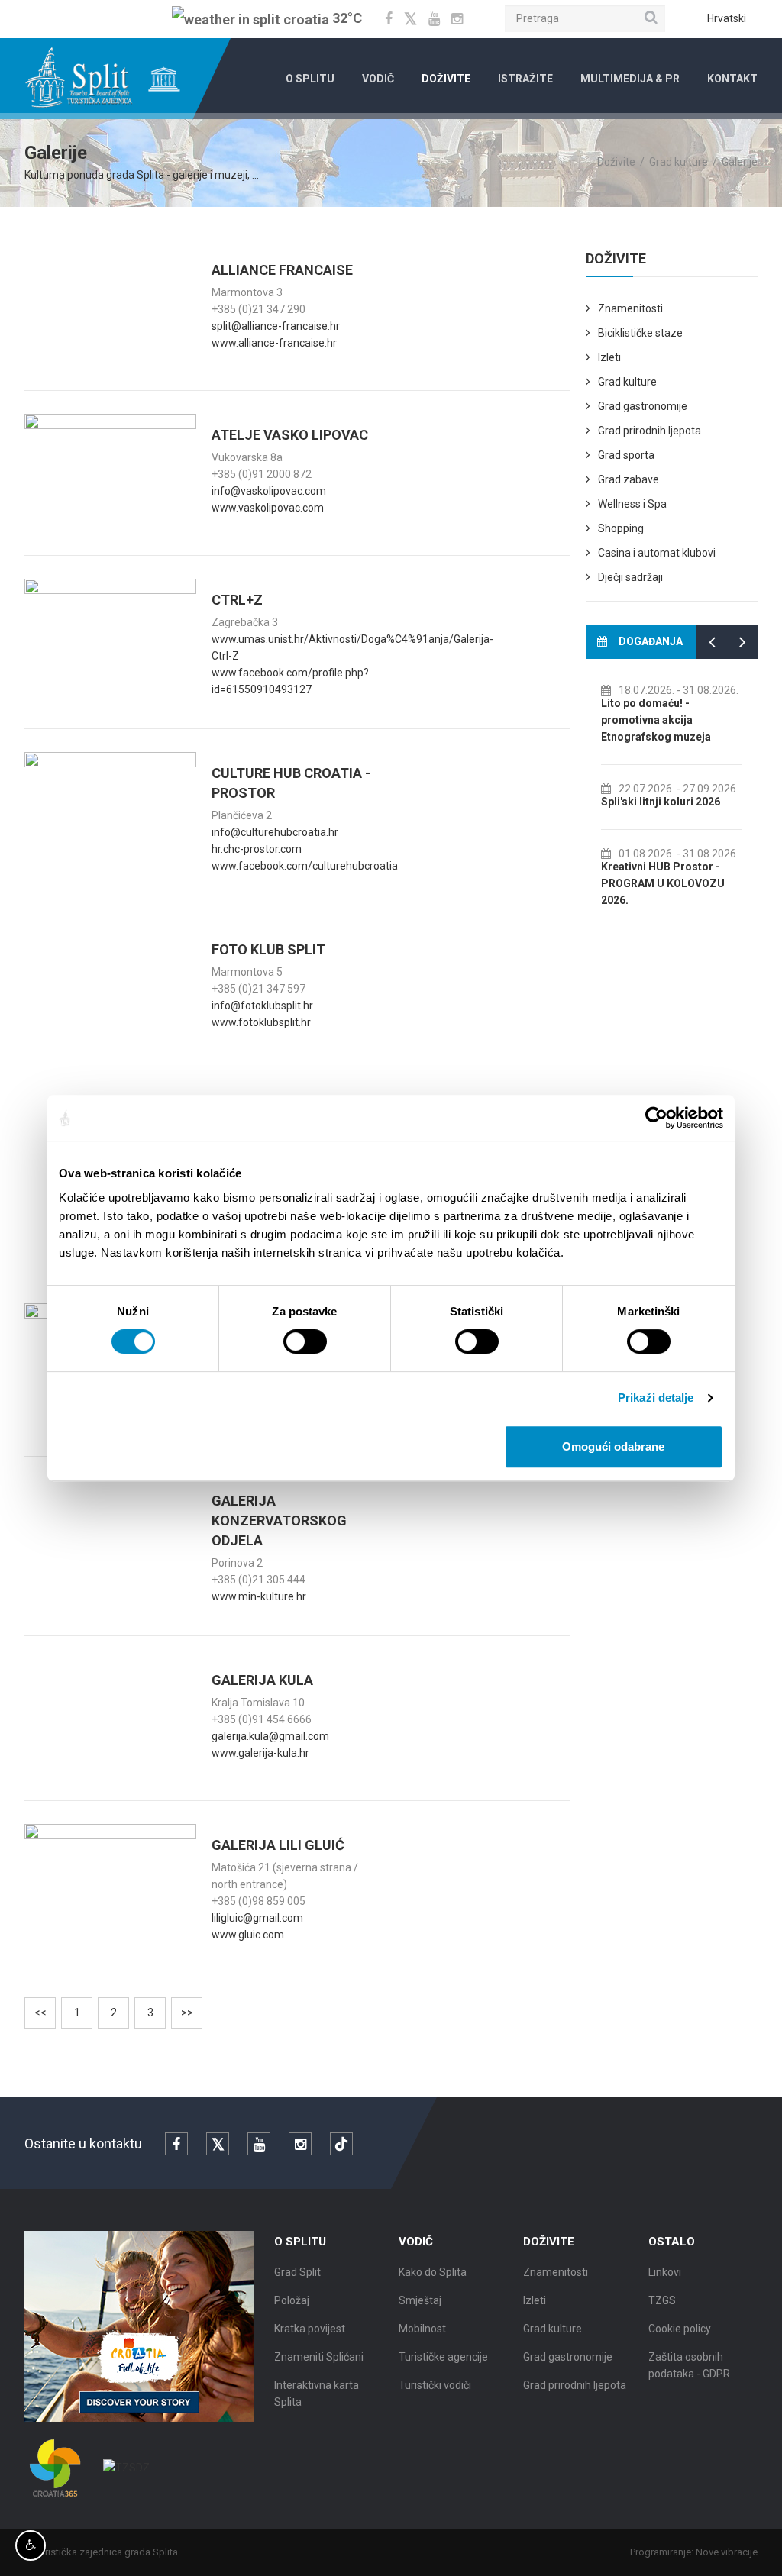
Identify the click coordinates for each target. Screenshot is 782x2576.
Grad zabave (629, 479)
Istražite (525, 79)
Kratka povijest (310, 2329)
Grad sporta (626, 455)
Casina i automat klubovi (657, 553)
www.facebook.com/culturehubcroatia (305, 866)
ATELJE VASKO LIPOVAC (290, 435)
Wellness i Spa (632, 504)
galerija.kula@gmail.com (270, 1736)
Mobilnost (422, 2329)
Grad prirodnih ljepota (650, 431)
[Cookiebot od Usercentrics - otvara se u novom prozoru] (656, 1118)
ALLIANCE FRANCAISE (282, 270)
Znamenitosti (630, 308)
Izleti (609, 357)
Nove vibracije (727, 2552)
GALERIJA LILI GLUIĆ (278, 1845)
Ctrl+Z (237, 600)
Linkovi (665, 2272)
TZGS (662, 2300)
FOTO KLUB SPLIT (268, 949)
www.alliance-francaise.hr (274, 343)
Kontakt (732, 79)
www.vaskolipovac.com (268, 508)
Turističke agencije (443, 2357)
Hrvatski (727, 18)
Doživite (446, 79)
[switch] (305, 1341)
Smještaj (420, 2300)
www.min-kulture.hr (259, 1596)
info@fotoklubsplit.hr (262, 1006)
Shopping (621, 528)
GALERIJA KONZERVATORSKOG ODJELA (279, 1520)
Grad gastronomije (643, 406)
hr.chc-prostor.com (257, 849)
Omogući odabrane (613, 1446)
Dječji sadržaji (630, 577)
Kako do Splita (433, 2272)
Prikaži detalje (656, 1398)
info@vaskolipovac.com (269, 491)
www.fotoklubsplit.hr (261, 1022)
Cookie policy (680, 2329)
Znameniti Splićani (319, 2357)
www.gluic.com (248, 1935)
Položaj (292, 2300)
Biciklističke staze (640, 333)
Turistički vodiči (435, 2385)
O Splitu (310, 79)
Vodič (378, 79)
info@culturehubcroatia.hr (275, 832)
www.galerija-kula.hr (260, 1753)
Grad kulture (679, 162)
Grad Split (297, 2272)
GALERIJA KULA (262, 1680)
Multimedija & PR (630, 79)
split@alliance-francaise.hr (276, 326)
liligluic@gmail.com (257, 1918)
